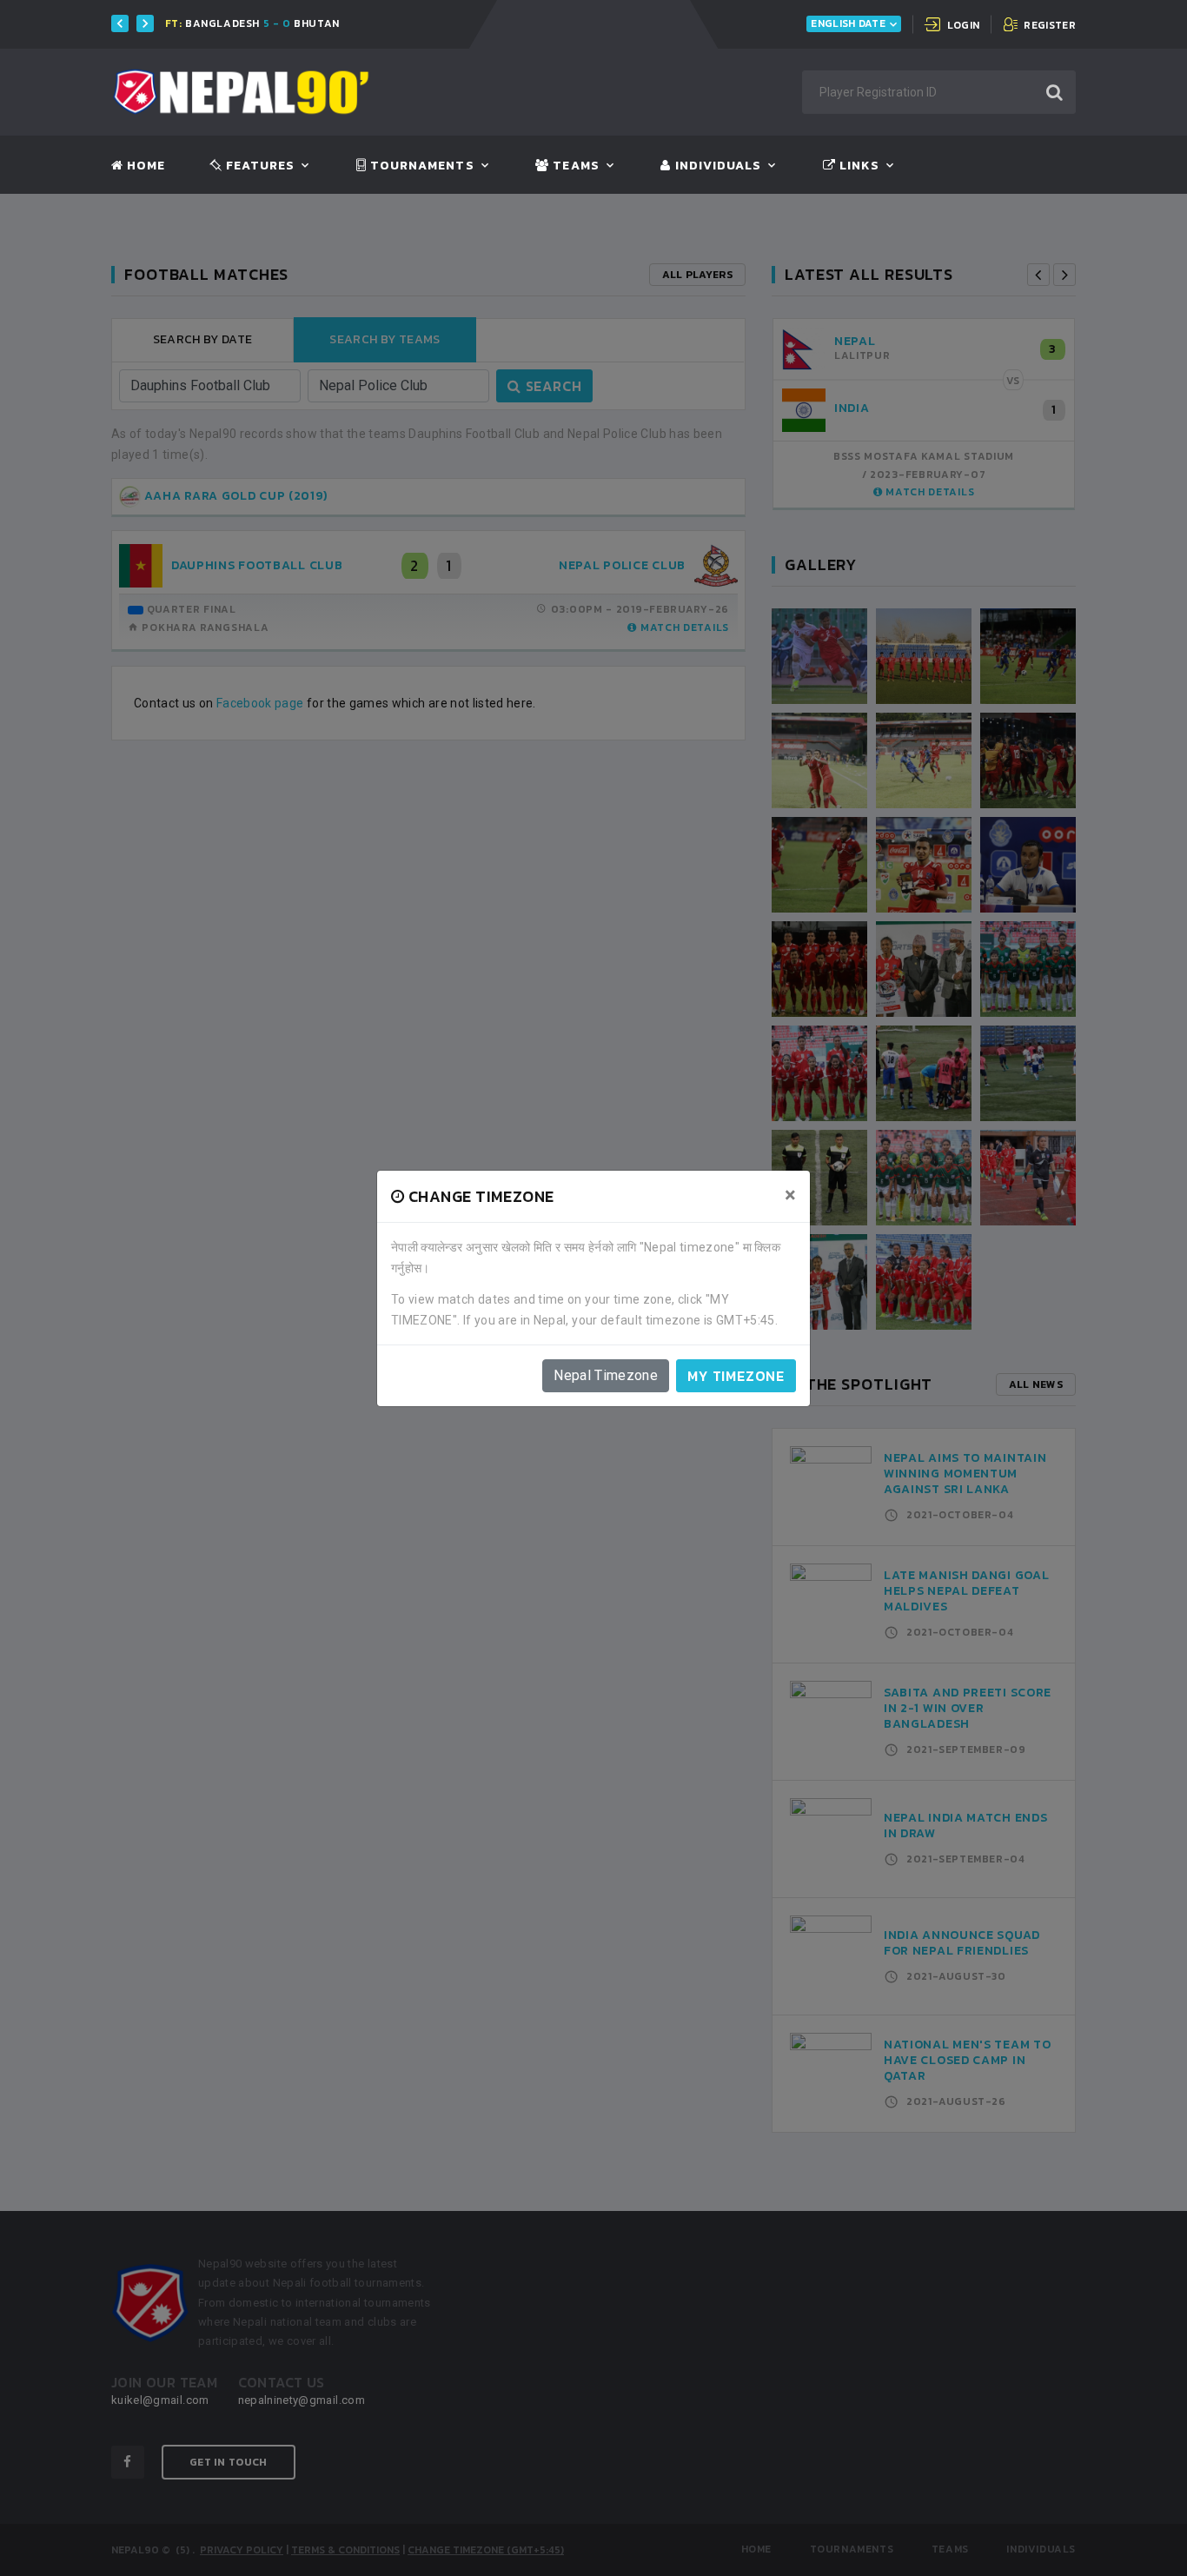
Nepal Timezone (606, 1375)
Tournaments (421, 166)
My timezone (736, 1376)
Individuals (716, 166)
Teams (574, 166)
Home (144, 166)
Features (259, 166)
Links (858, 166)
